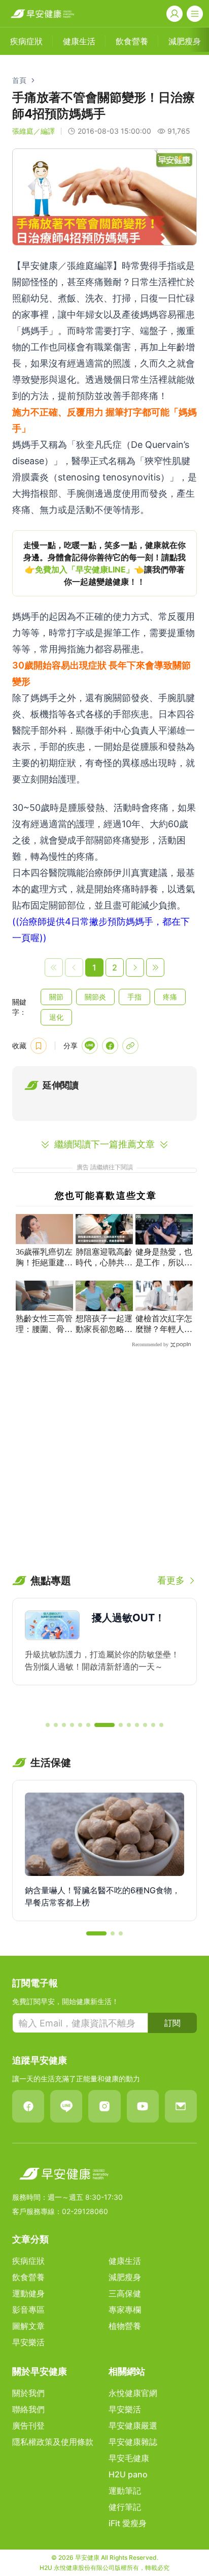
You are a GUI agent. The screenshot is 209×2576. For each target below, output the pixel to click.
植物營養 (125, 2326)
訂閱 (172, 2023)
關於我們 (28, 2393)
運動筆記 (125, 2491)
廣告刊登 (28, 2426)
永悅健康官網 (133, 2393)
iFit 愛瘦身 (128, 2523)
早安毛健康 (129, 2458)
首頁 (19, 80)
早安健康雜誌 (133, 2442)
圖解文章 (28, 2326)
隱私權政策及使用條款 (53, 2442)
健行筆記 (125, 2507)
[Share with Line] (90, 1046)
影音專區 (28, 2310)
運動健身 (28, 2293)
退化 (56, 1017)
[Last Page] (155, 967)
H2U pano (128, 2474)
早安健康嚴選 (133, 2426)
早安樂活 (28, 2342)
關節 (56, 997)
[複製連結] (130, 1046)
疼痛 (170, 997)
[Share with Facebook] (110, 1046)
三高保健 (125, 2293)
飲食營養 (28, 2277)
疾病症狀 (28, 2261)
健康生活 (125, 2261)
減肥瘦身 (125, 2277)
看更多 (171, 1580)
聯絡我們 (28, 2409)
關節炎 (95, 997)
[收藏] (39, 1046)
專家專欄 (125, 2310)
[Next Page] (135, 967)
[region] (104, 563)
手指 (134, 997)
